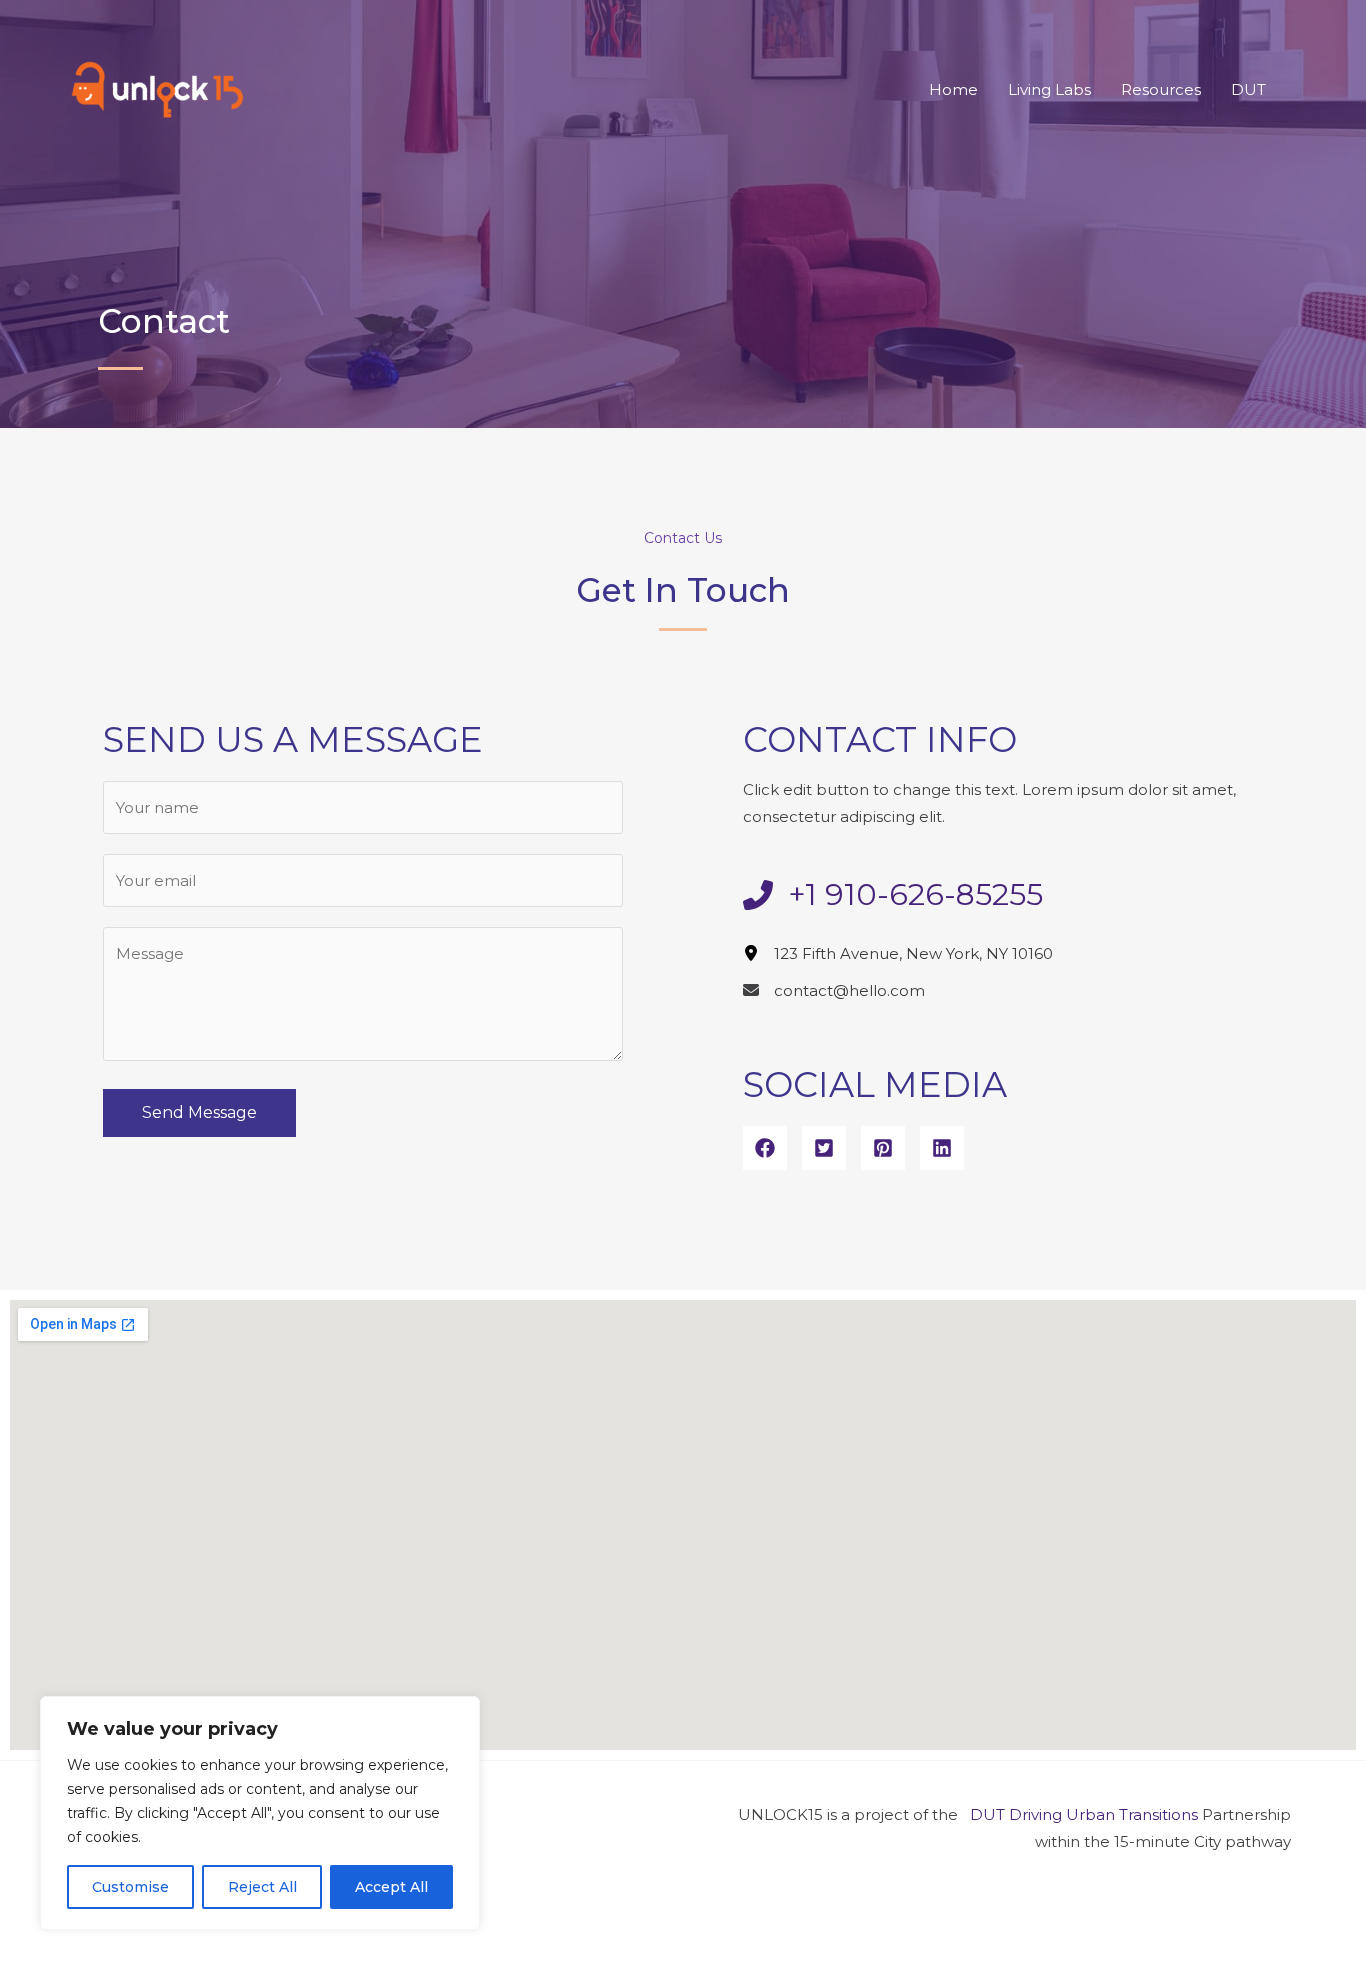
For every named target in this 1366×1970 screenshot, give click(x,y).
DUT (1248, 89)
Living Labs (1049, 89)
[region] (260, 1813)
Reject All (262, 1887)
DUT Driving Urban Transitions (1084, 1814)
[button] (765, 1148)
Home (953, 89)
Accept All (391, 1887)
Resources (1161, 89)
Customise (130, 1887)
